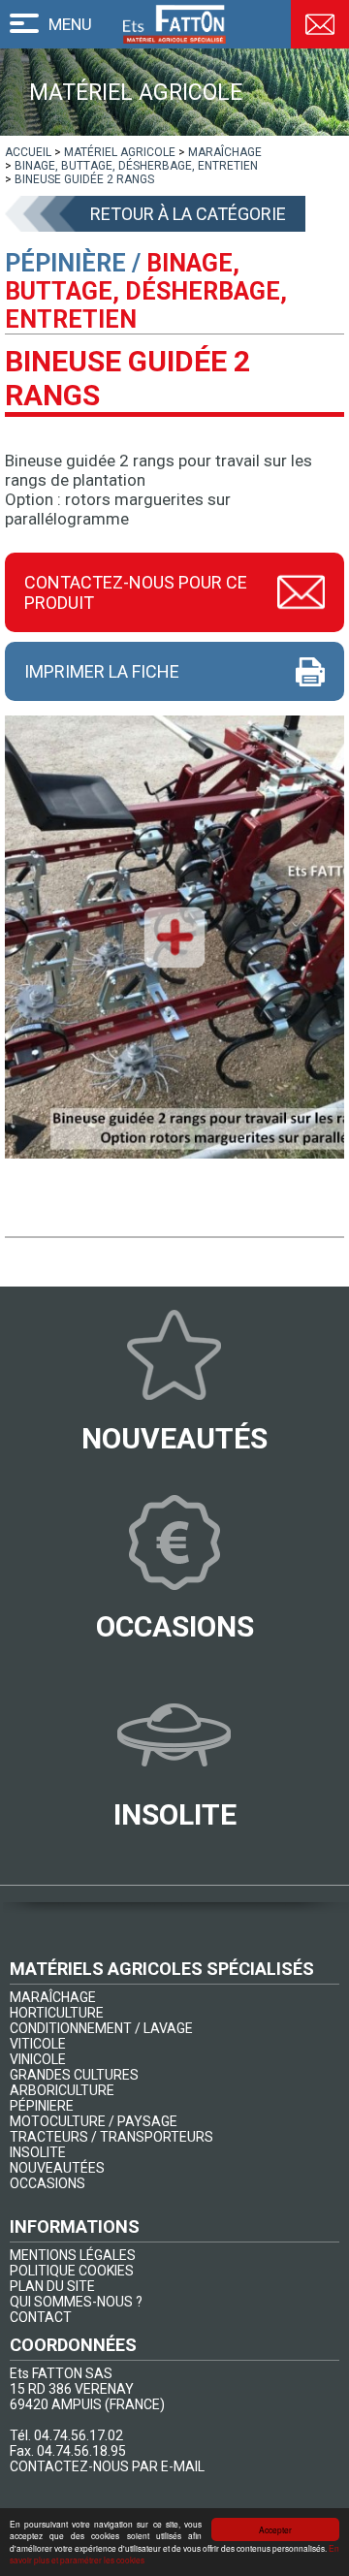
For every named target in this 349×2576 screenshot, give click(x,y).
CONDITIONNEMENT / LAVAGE (101, 2028)
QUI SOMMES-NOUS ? (76, 2302)
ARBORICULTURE (62, 2090)
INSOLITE (38, 2152)
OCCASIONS (48, 2183)
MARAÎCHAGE (53, 1997)
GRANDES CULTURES (74, 2075)
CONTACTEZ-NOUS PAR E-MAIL (107, 2466)
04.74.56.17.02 (79, 2435)
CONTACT (41, 2317)
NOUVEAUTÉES (57, 2168)
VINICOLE (38, 2059)
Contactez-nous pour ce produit (136, 592)
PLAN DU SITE (52, 2286)
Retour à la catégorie (188, 214)
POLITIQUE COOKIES (72, 2271)
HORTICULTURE (57, 2013)
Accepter (275, 2529)
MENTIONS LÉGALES (73, 2255)
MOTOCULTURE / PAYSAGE (94, 2121)
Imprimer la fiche (102, 671)
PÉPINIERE (42, 2106)
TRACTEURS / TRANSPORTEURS (111, 2137)
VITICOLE (38, 2044)
